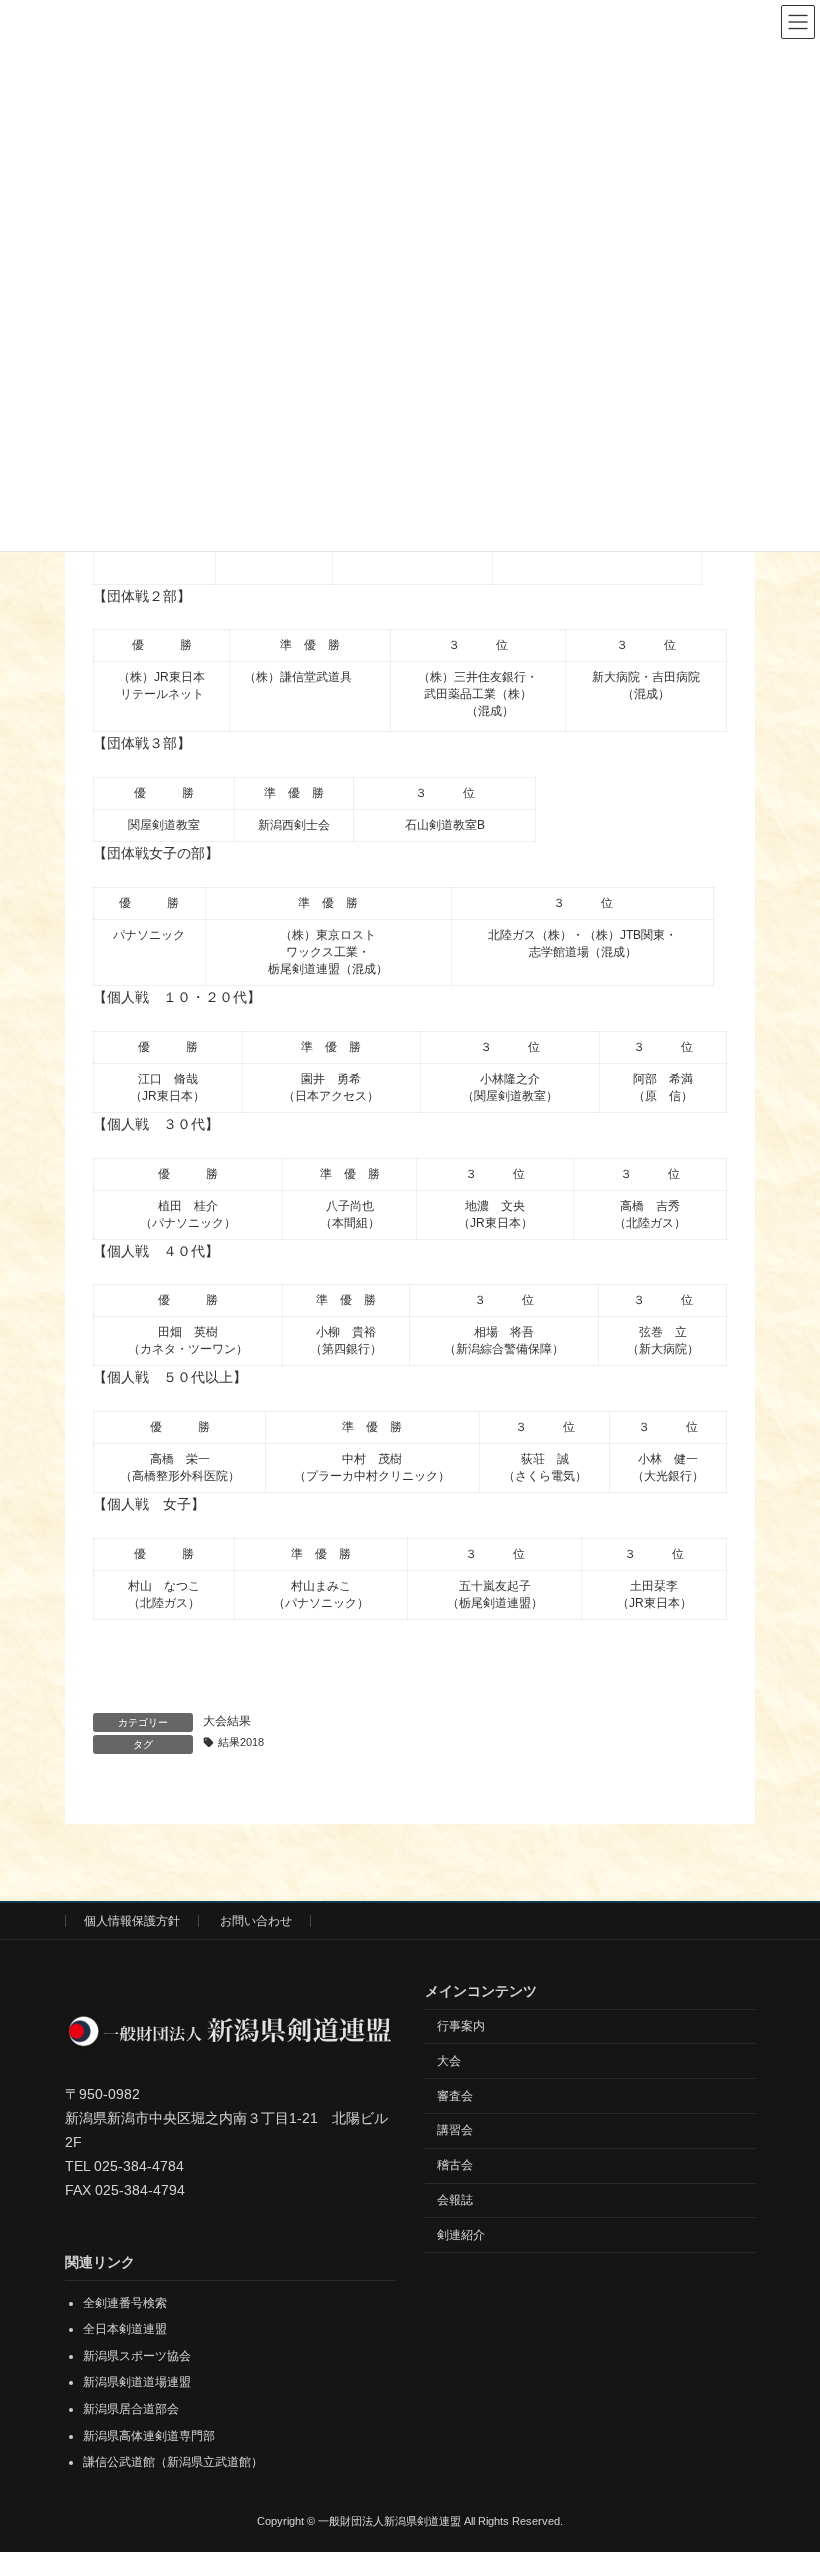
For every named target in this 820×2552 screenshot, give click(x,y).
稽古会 (455, 2166)
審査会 (455, 2096)
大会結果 (227, 1721)
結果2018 (241, 1742)
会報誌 (455, 2200)
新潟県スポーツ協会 (137, 2356)
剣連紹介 (461, 2235)
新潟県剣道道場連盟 (137, 2383)
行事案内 (461, 2026)
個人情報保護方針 (132, 1921)
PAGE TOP (782, 2453)
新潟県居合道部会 (131, 2409)
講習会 (455, 2131)
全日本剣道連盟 (125, 2330)
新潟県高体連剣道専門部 (149, 2436)
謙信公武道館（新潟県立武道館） (173, 2463)
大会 (449, 2061)
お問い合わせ (256, 1921)
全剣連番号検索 (125, 2303)
